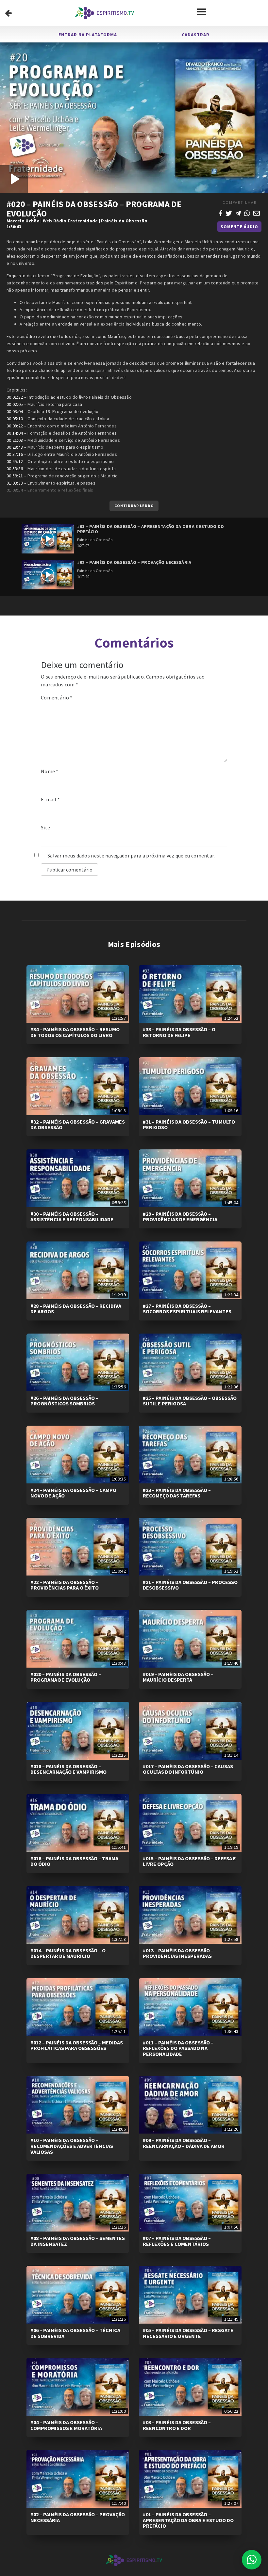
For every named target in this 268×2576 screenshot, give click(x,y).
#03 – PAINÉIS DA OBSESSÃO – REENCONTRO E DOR (177, 2425)
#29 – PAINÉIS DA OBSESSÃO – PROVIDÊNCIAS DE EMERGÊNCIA (180, 1217)
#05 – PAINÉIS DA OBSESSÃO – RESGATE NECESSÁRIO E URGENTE (188, 2333)
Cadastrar (196, 35)
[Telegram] (238, 213)
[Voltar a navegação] (8, 13)
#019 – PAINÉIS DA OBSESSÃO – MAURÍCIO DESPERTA (178, 1677)
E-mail (50, 799)
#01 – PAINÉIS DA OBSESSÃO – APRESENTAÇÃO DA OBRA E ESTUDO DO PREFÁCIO (188, 2520)
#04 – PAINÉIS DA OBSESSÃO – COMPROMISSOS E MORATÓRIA (66, 2425)
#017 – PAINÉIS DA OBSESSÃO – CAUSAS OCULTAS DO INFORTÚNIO (188, 1769)
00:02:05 (15, 404)
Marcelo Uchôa (23, 221)
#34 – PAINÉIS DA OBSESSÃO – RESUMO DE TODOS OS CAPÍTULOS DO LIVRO (75, 1032)
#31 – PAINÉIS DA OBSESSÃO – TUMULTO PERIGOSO (189, 1125)
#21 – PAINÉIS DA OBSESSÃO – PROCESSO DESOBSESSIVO (190, 1585)
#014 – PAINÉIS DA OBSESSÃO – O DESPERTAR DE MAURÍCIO (68, 1953)
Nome (50, 771)
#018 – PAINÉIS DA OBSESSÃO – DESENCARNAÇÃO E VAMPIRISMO (68, 1769)
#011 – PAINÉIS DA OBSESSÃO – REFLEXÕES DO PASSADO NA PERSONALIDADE (178, 2048)
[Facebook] (221, 213)
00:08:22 (15, 426)
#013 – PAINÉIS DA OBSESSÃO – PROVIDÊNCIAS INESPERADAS (178, 1953)
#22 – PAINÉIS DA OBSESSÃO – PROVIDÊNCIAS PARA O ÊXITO (65, 1585)
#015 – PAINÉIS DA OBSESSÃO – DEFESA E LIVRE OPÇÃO (189, 1861)
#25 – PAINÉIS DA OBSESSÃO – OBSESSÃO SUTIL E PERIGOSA (190, 1401)
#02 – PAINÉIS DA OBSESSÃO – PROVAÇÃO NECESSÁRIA (78, 2517)
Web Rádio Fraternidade (70, 221)
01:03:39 (15, 483)
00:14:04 (15, 433)
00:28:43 (15, 447)
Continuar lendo (134, 506)
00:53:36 (15, 469)
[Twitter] (229, 213)
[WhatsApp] (247, 213)
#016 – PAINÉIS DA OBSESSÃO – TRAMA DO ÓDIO (74, 1861)
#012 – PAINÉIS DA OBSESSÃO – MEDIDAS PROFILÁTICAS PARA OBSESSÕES (77, 2045)
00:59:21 (15, 476)
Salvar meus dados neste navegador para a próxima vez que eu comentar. (131, 856)
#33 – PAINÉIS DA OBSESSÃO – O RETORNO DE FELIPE (179, 1032)
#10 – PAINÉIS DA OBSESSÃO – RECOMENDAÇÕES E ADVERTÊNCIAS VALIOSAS (72, 2146)
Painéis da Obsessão (124, 221)
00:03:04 (15, 411)
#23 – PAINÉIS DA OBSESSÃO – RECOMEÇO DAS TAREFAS (177, 1493)
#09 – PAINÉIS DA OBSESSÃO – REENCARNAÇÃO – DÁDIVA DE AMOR (184, 2143)
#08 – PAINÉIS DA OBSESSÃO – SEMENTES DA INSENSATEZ (78, 2241)
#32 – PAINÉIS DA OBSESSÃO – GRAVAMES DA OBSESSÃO (78, 1125)
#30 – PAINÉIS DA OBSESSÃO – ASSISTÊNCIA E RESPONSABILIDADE (72, 1217)
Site (45, 827)
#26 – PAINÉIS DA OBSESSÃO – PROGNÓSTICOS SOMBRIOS (64, 1401)
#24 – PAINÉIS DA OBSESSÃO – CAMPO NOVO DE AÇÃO (73, 1493)
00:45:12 (15, 461)
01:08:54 (15, 490)
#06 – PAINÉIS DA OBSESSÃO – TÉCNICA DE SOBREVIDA (75, 2333)
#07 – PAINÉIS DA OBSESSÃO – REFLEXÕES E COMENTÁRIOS (177, 2241)
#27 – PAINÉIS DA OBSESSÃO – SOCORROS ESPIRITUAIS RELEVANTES (187, 1309)
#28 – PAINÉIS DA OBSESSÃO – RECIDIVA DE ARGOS (76, 1309)
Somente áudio (239, 227)
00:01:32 (15, 397)
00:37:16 (15, 454)
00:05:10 (15, 419)
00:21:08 (15, 440)
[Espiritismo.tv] (105, 13)
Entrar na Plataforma (88, 35)
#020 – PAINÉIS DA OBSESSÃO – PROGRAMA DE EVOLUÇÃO (66, 1677)
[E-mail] (257, 213)
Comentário (57, 697)
